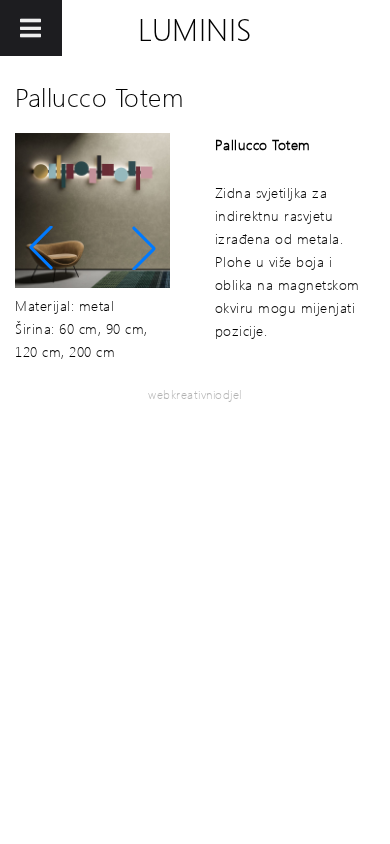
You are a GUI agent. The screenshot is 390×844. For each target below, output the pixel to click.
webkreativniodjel (195, 394)
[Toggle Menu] (31, 28)
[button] (41, 248)
